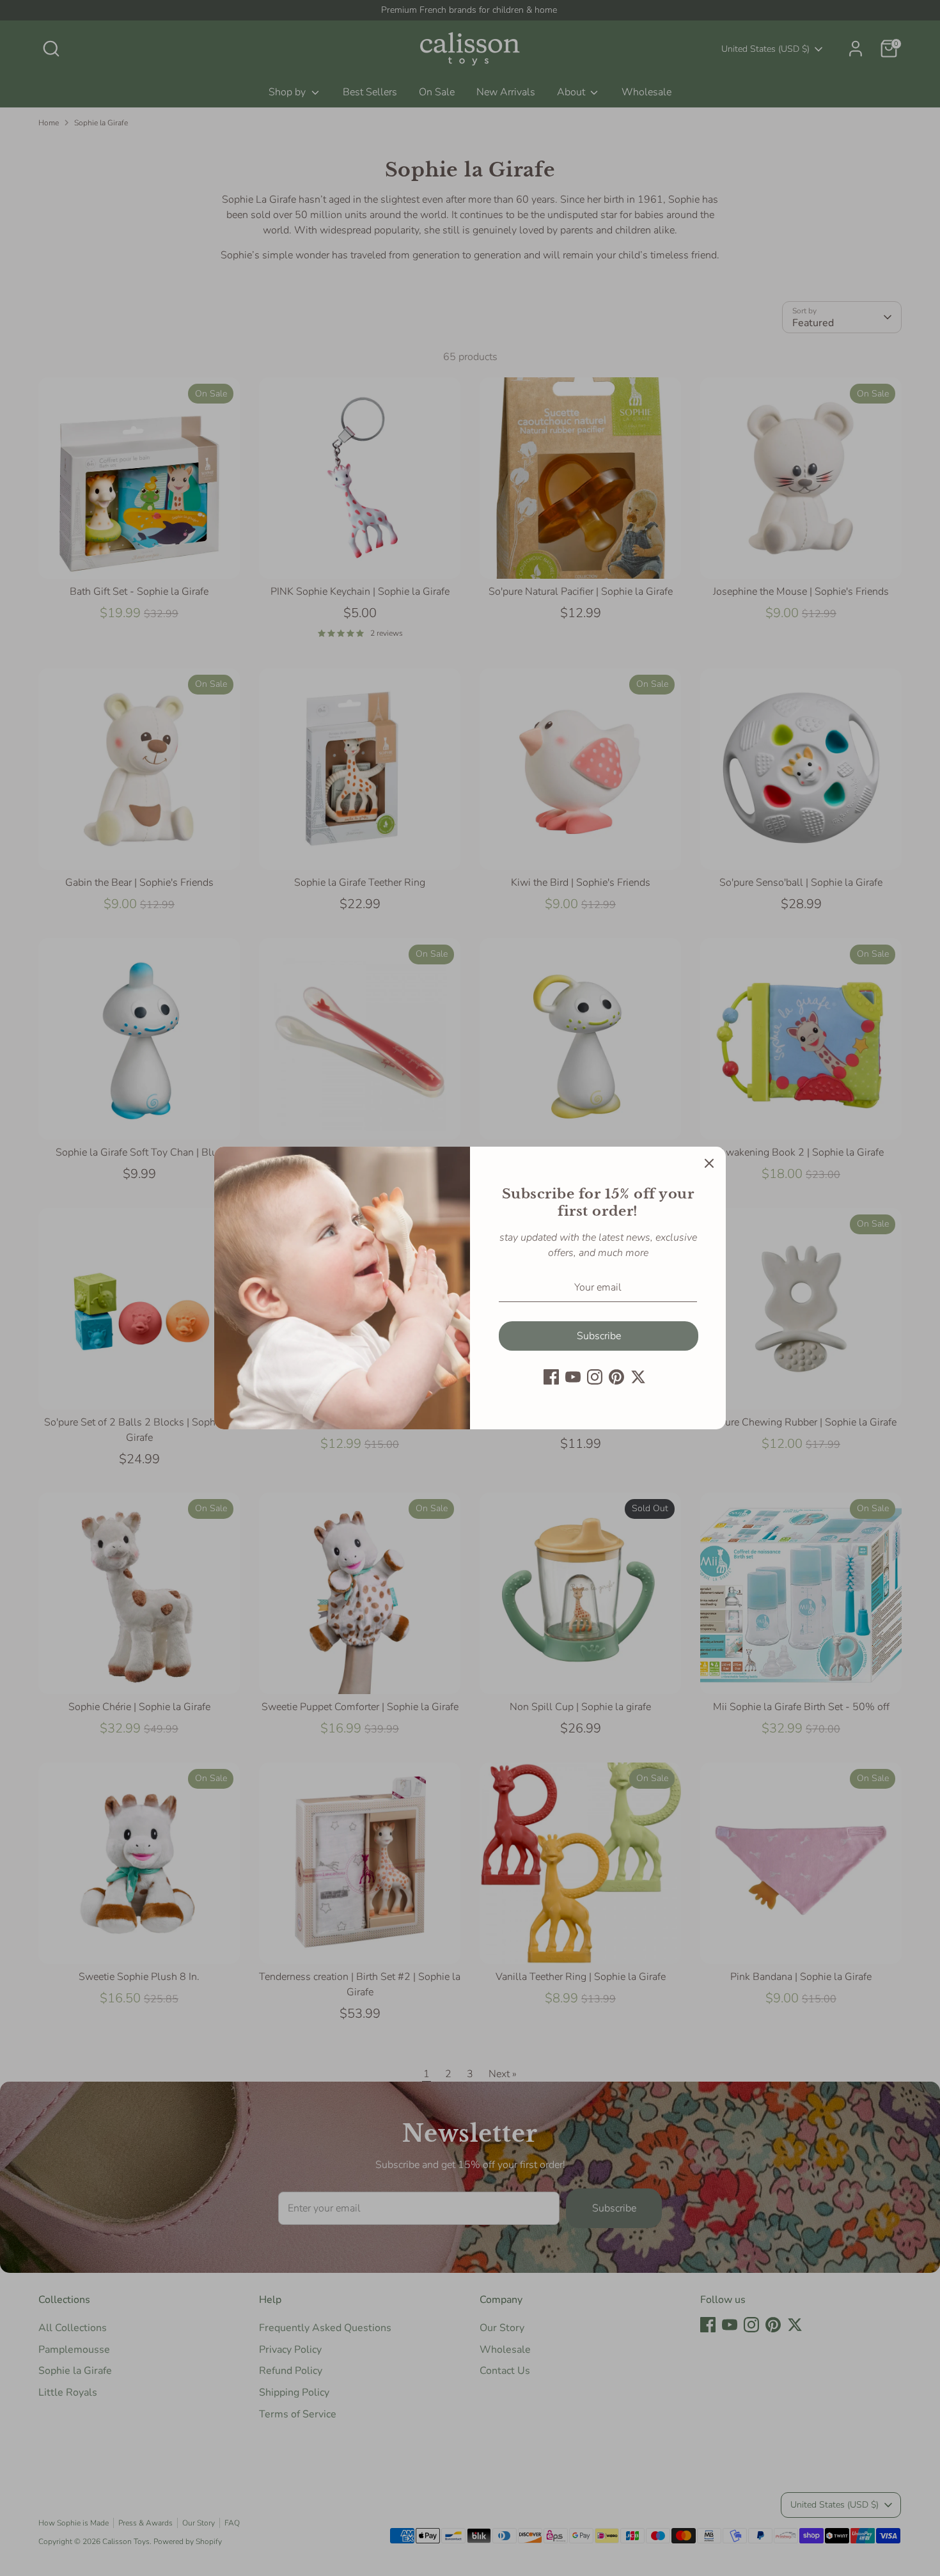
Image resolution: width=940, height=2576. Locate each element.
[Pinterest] (616, 1377)
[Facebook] (551, 1377)
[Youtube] (573, 1377)
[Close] (709, 1163)
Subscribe (599, 1336)
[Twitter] (638, 1377)
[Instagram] (595, 1377)
